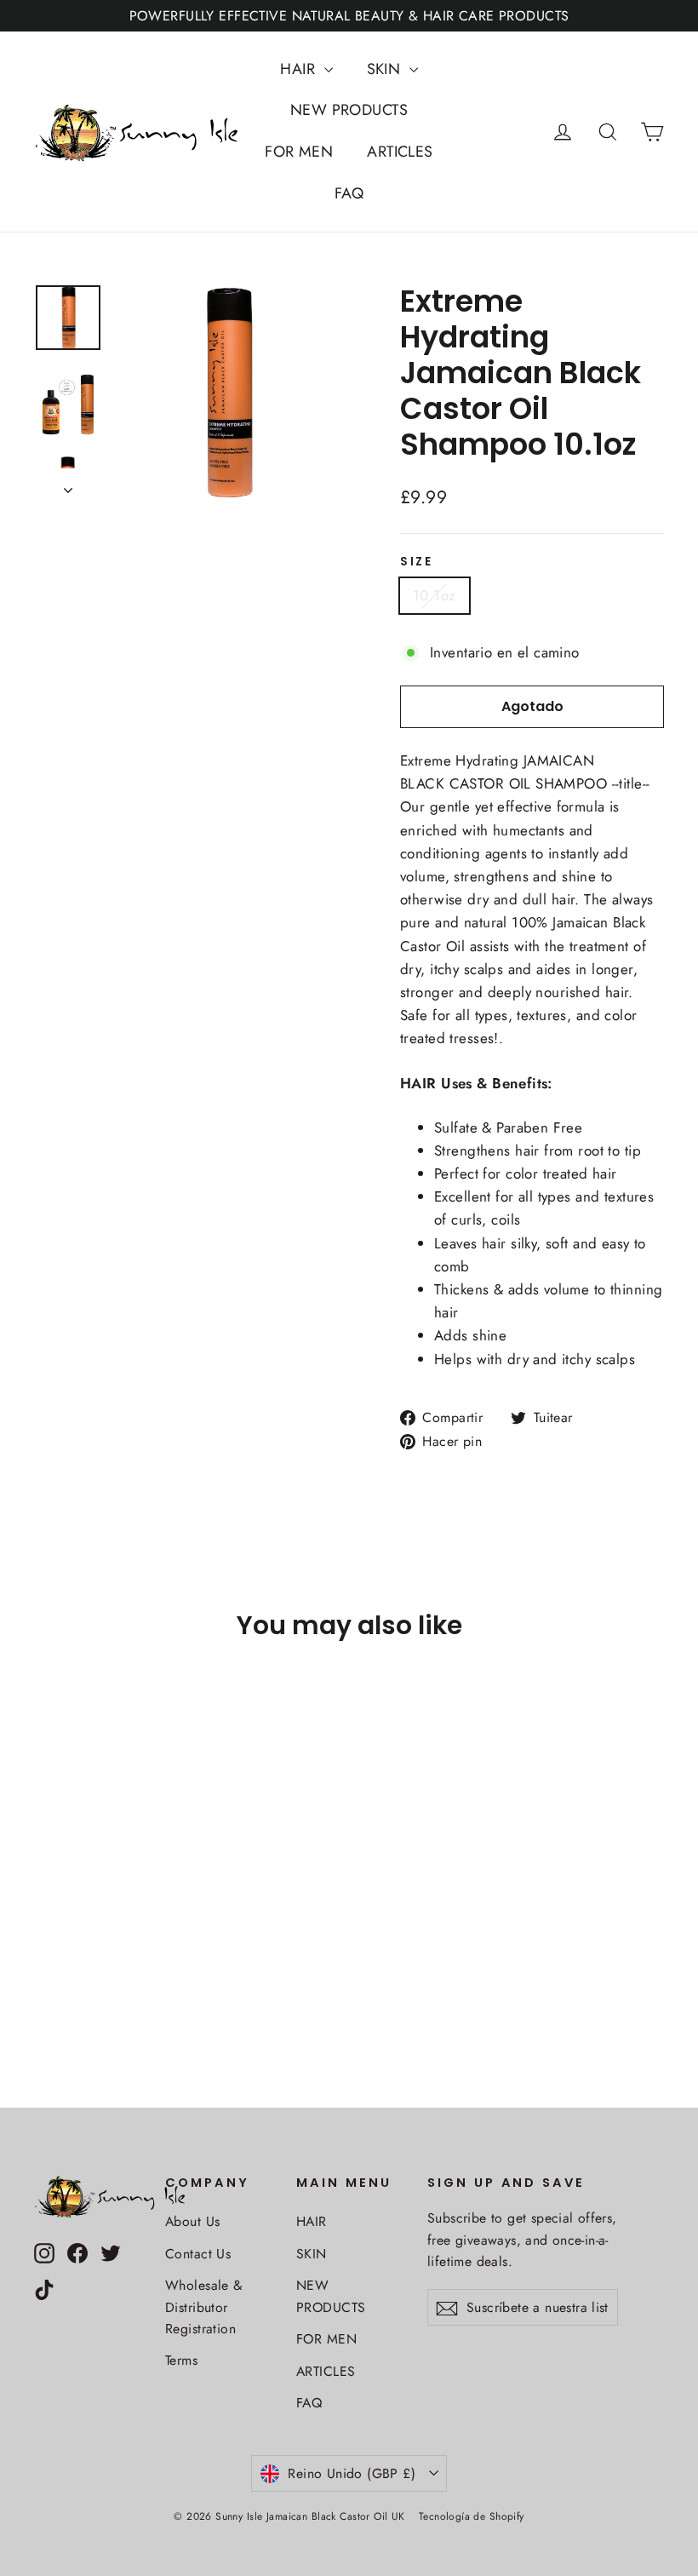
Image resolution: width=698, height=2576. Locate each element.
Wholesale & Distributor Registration (204, 2307)
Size (417, 562)
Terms (181, 2360)
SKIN (386, 69)
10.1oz (435, 595)
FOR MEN (299, 152)
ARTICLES (400, 152)
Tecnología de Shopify (472, 2516)
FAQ (349, 193)
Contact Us (198, 2254)
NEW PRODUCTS (349, 110)
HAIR (300, 69)
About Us (192, 2221)
